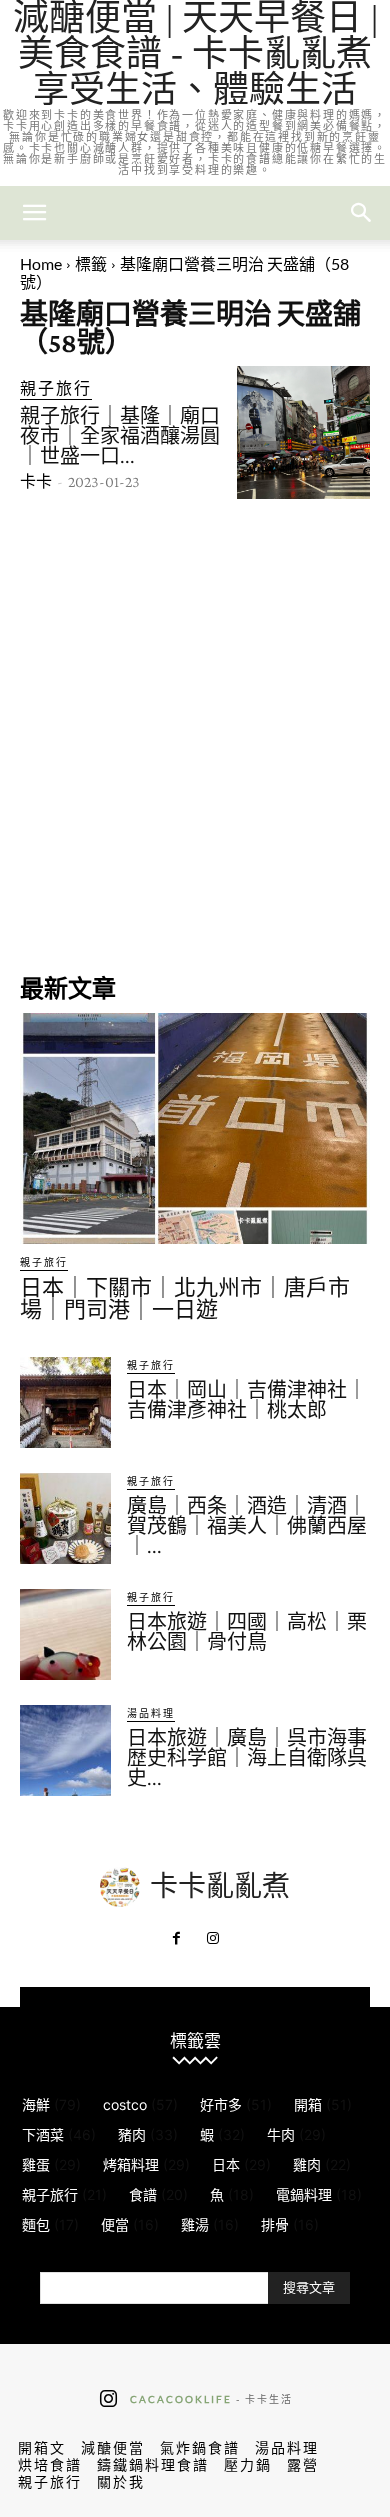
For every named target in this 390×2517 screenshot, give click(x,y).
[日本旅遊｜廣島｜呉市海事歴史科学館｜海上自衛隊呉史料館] (65, 1750)
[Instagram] (213, 1939)
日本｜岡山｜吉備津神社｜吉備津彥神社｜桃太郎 (247, 1400)
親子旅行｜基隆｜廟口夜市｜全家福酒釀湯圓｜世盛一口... (120, 436)
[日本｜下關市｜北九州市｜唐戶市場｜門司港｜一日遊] (195, 1128)
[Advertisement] (195, 734)
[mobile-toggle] (34, 213)
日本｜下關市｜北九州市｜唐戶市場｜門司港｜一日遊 (185, 1298)
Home (41, 263)
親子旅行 (56, 387)
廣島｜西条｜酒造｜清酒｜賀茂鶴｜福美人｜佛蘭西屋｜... (247, 1526)
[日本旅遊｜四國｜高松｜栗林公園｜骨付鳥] (65, 1634)
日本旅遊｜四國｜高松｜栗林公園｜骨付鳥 (247, 1632)
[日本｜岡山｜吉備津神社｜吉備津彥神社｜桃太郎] (65, 1402)
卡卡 (36, 481)
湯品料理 (151, 1713)
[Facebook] (177, 1939)
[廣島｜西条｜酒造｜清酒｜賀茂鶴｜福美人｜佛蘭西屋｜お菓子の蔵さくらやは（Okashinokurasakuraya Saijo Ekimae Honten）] (65, 1518)
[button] (362, 213)
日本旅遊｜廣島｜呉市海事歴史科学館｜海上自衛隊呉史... (247, 1758)
